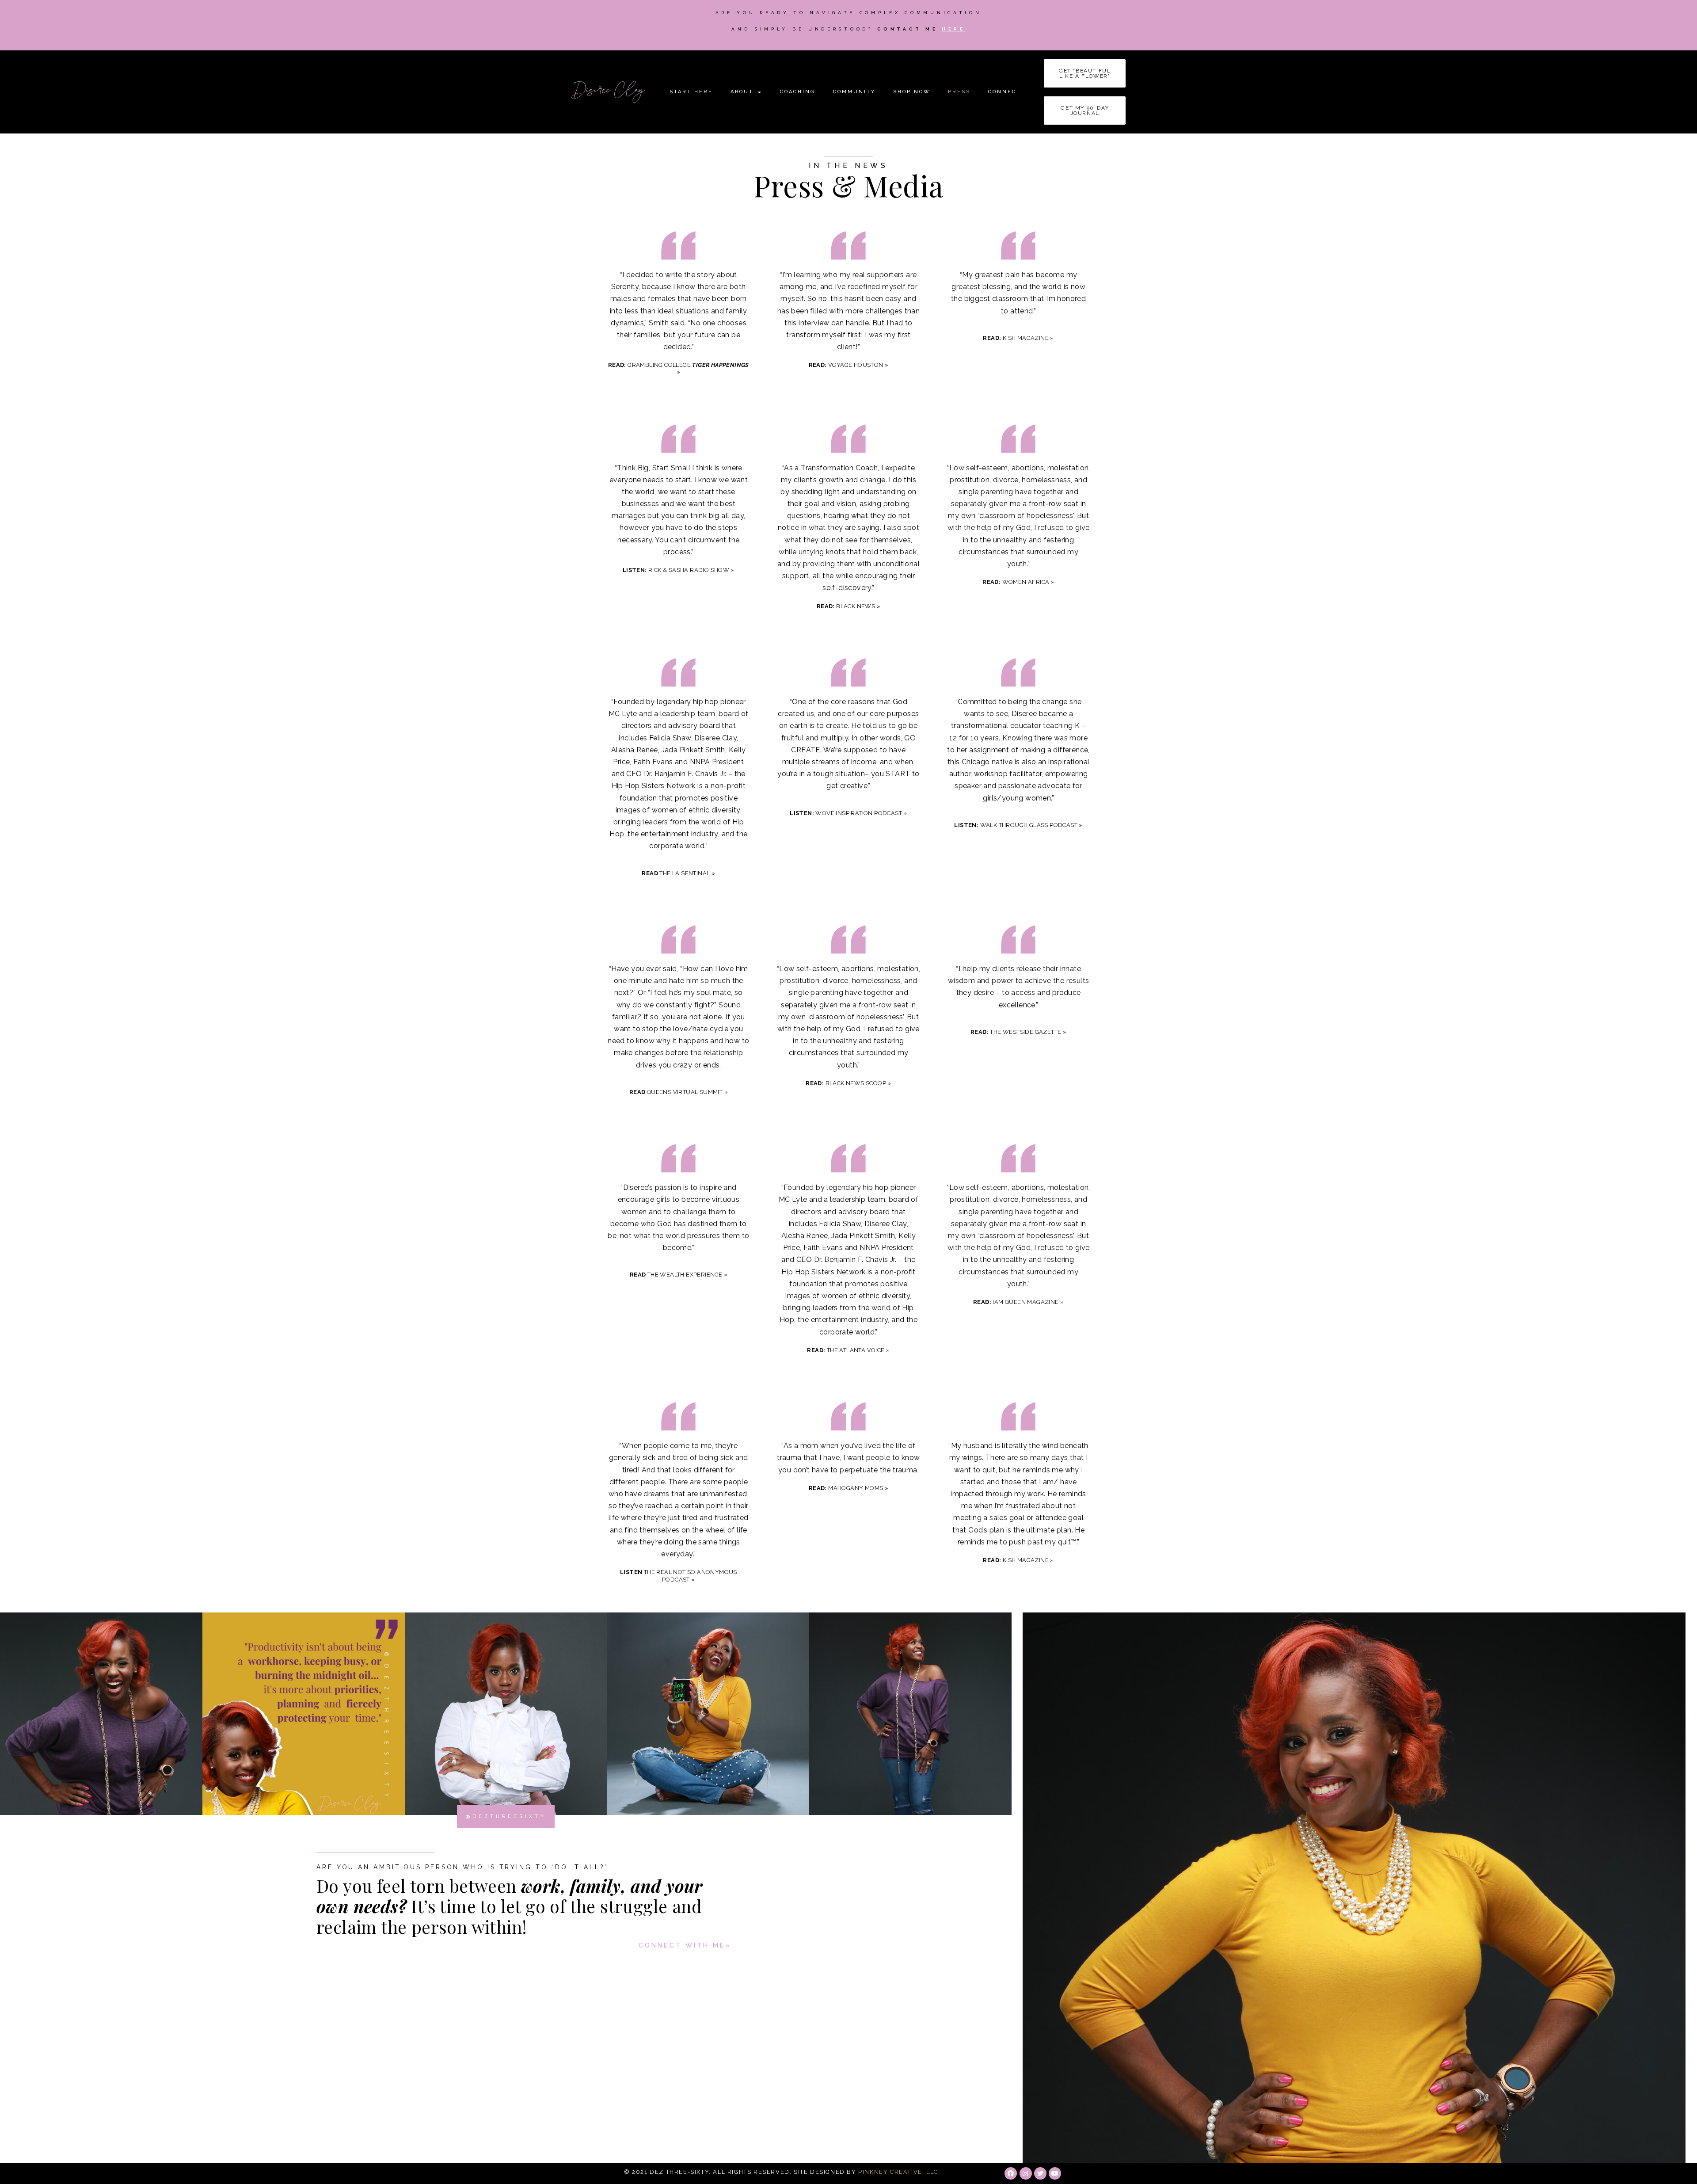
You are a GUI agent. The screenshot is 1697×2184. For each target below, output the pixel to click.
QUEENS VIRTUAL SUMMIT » (679, 1092)
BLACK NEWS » (848, 606)
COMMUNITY (854, 92)
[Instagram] (1026, 2173)
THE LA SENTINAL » (678, 873)
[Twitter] (1040, 2173)
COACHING (798, 92)
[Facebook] (1011, 2173)
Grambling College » (679, 368)
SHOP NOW (912, 92)
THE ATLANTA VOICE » (848, 1350)
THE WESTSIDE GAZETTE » (1018, 1032)
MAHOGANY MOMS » (848, 1488)
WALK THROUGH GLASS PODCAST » (1018, 825)
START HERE (691, 92)
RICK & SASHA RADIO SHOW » (679, 570)
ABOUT (742, 92)
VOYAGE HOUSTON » (849, 365)
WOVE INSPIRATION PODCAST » (848, 813)
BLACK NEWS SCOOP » (848, 1083)
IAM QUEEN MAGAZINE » (1018, 1302)
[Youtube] (1055, 2173)
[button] (1085, 73)
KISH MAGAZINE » (1018, 338)
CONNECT (1005, 92)
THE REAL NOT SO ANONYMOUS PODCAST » (679, 1576)
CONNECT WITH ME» (685, 1945)
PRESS (959, 92)
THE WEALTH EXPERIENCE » (679, 1275)
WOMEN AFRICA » (1018, 582)
